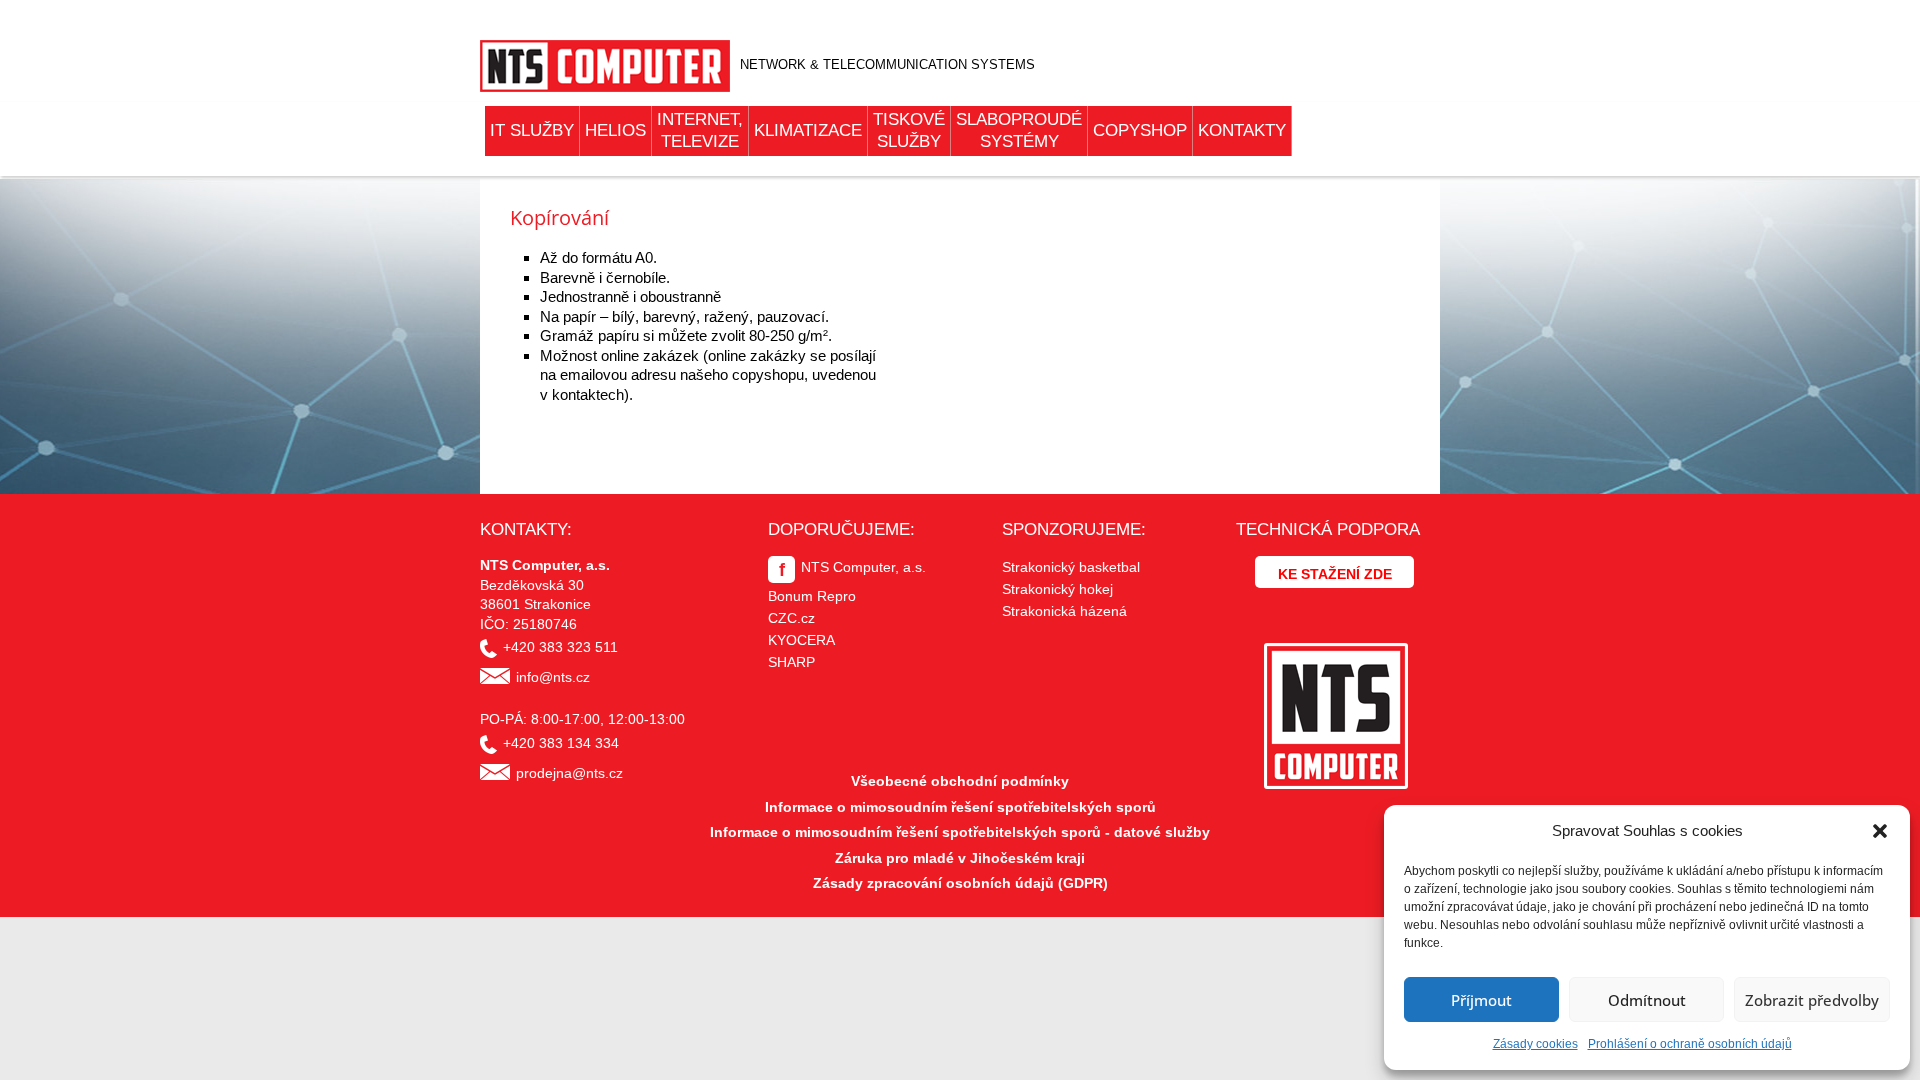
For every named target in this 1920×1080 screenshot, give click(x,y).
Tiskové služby (909, 130)
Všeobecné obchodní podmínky (960, 781)
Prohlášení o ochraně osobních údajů (1690, 1044)
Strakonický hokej (1057, 589)
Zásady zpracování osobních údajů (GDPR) (960, 883)
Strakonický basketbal (1071, 567)
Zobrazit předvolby (1812, 1000)
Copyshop (1140, 130)
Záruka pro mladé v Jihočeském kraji (960, 858)
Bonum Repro (812, 596)
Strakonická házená (1064, 611)
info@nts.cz (553, 677)
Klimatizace (808, 130)
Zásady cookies (1535, 1044)
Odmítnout (1647, 1000)
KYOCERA (801, 640)
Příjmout (1481, 1000)
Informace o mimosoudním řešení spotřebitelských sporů (960, 807)
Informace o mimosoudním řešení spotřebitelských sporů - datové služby (960, 832)
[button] (1880, 831)
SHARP (791, 662)
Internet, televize (700, 130)
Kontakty (1242, 130)
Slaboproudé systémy (1019, 130)
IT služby (532, 130)
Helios (615, 130)
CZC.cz (791, 618)
